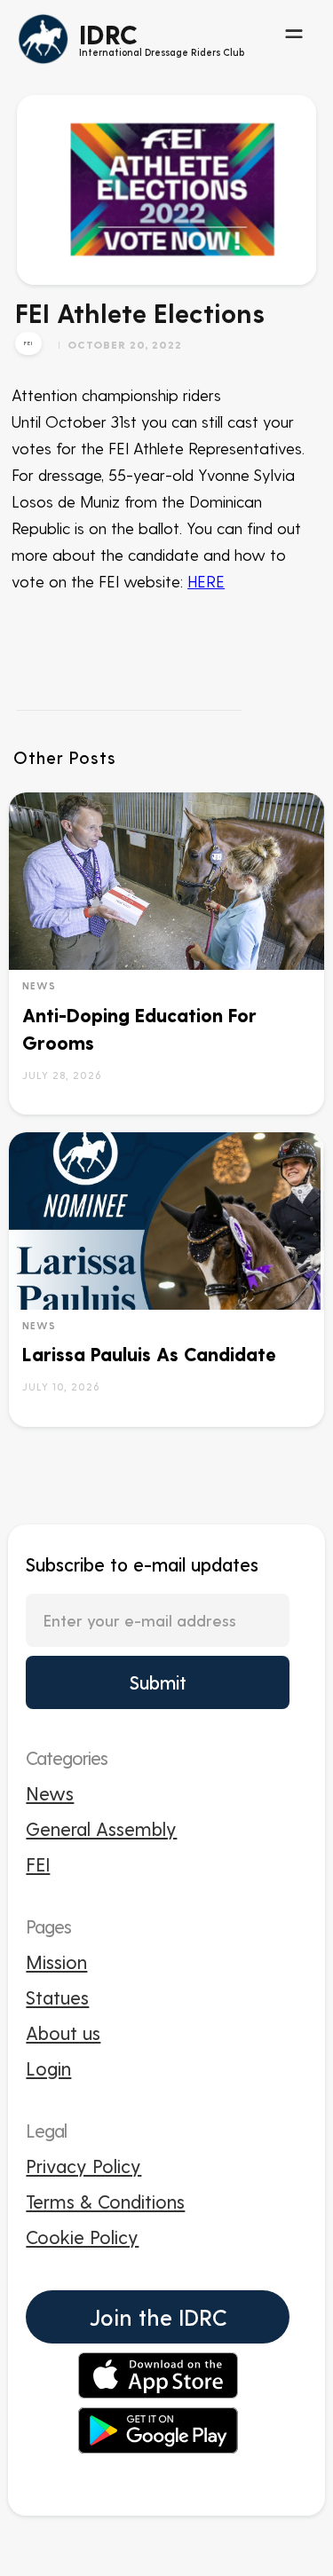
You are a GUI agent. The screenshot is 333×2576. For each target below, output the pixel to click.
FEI (38, 1864)
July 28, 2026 (62, 1075)
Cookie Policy (82, 2237)
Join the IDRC (158, 2317)
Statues (57, 1997)
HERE (206, 581)
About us (63, 2033)
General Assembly (101, 1829)
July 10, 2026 (61, 1386)
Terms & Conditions (105, 2202)
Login (48, 2068)
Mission (56, 1962)
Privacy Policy (83, 2166)
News (39, 985)
